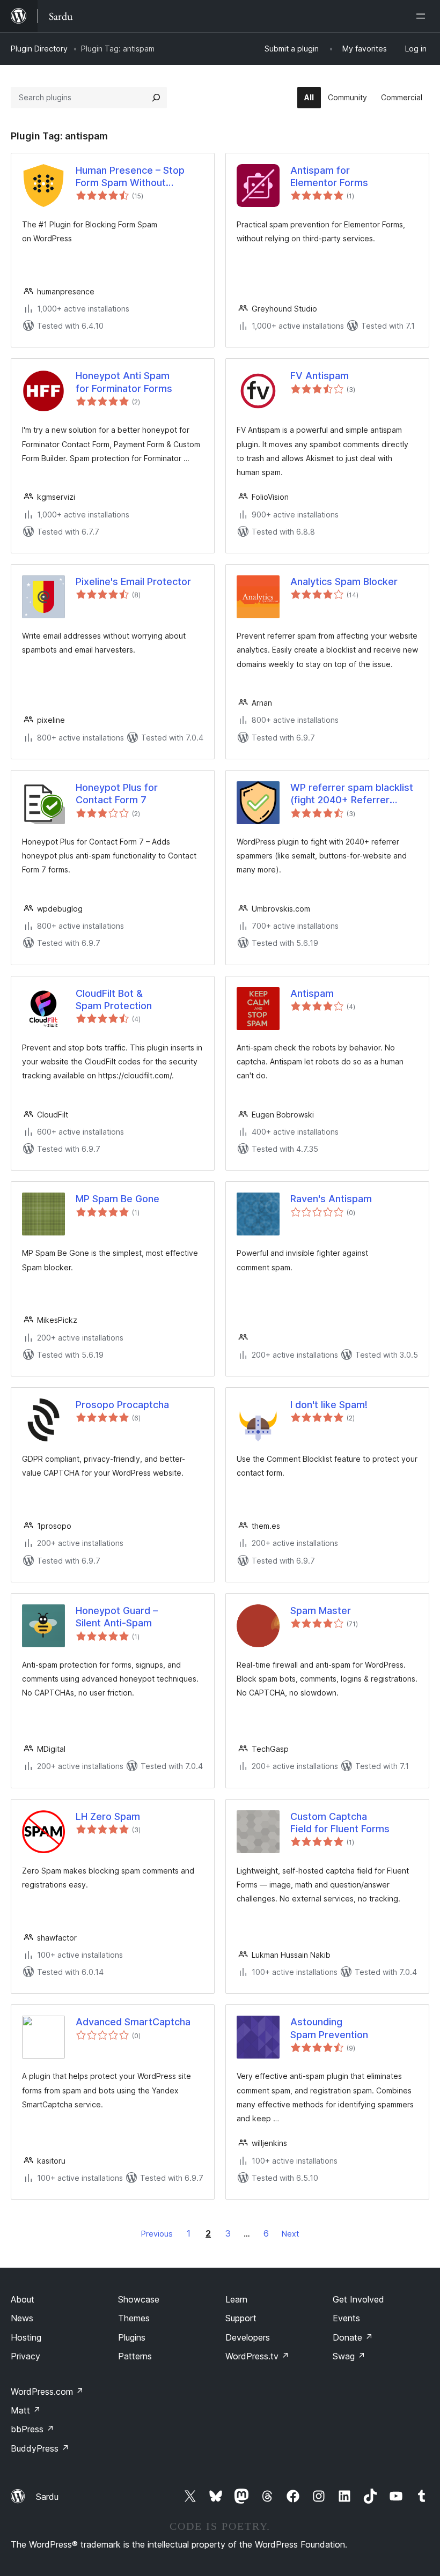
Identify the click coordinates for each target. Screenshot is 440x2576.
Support (241, 2318)
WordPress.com (47, 2392)
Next (290, 2234)
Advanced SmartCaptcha (133, 2022)
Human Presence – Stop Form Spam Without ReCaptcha (130, 177)
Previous (157, 2234)
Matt (26, 2410)
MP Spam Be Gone (118, 1199)
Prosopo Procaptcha (122, 1405)
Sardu (47, 2497)
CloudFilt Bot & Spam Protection (114, 1000)
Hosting (26, 2337)
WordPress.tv (257, 2356)
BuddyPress (40, 2448)
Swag (349, 2356)
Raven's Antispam (331, 1199)
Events (346, 2318)
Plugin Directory (39, 49)
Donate (353, 2337)
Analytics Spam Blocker (344, 582)
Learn (236, 2299)
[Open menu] (423, 16)
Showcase (139, 2299)
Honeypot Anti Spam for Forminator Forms (124, 382)
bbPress (32, 2429)
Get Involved (358, 2299)
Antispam (312, 993)
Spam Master (321, 1611)
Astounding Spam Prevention (329, 2028)
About (23, 2299)
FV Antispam (320, 376)
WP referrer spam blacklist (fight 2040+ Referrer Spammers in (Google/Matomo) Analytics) (352, 794)
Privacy (25, 2356)
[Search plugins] (156, 98)
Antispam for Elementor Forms (329, 176)
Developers (248, 2337)
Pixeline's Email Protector (133, 582)
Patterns (135, 2356)
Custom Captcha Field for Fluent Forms (340, 1823)
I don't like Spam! (329, 1405)
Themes (134, 2318)
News (22, 2318)
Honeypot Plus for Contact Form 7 (117, 794)
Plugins (132, 2337)
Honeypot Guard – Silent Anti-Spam (117, 1617)
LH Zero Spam (108, 1816)
